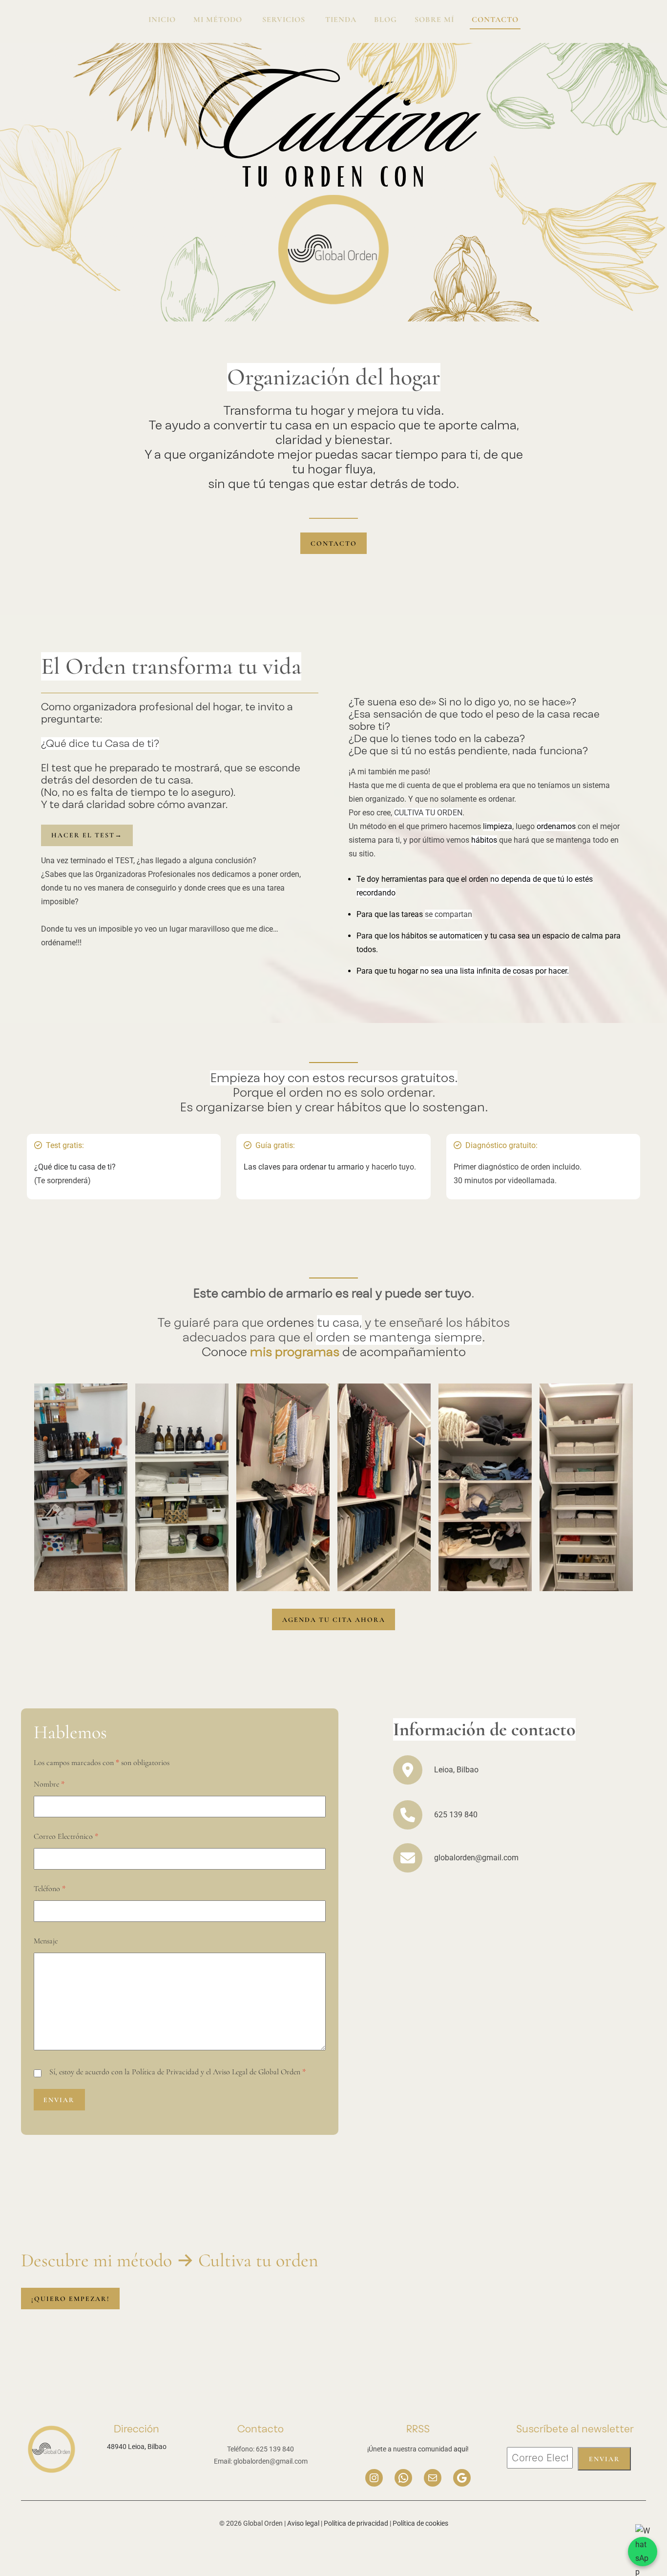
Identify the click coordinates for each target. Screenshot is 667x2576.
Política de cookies (420, 2523)
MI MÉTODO (219, 20)
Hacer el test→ (87, 835)
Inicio (162, 20)
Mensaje (46, 1941)
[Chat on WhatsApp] (643, 2552)
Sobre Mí (434, 20)
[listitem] (65, 1146)
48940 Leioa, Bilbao (137, 2447)
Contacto (495, 20)
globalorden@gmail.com (476, 1858)
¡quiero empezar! (71, 2299)
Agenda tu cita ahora (334, 1620)
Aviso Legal (230, 2072)
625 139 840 (456, 1815)
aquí (460, 2449)
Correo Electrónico (66, 1836)
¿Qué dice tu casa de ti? (75, 1167)
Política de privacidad (356, 2523)
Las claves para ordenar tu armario (304, 1167)
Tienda (341, 20)
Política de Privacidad (165, 2072)
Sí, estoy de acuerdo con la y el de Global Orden (177, 2072)
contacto (334, 543)
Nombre (49, 1784)
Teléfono (50, 1889)
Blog (386, 20)
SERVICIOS (285, 20)
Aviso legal (303, 2523)
